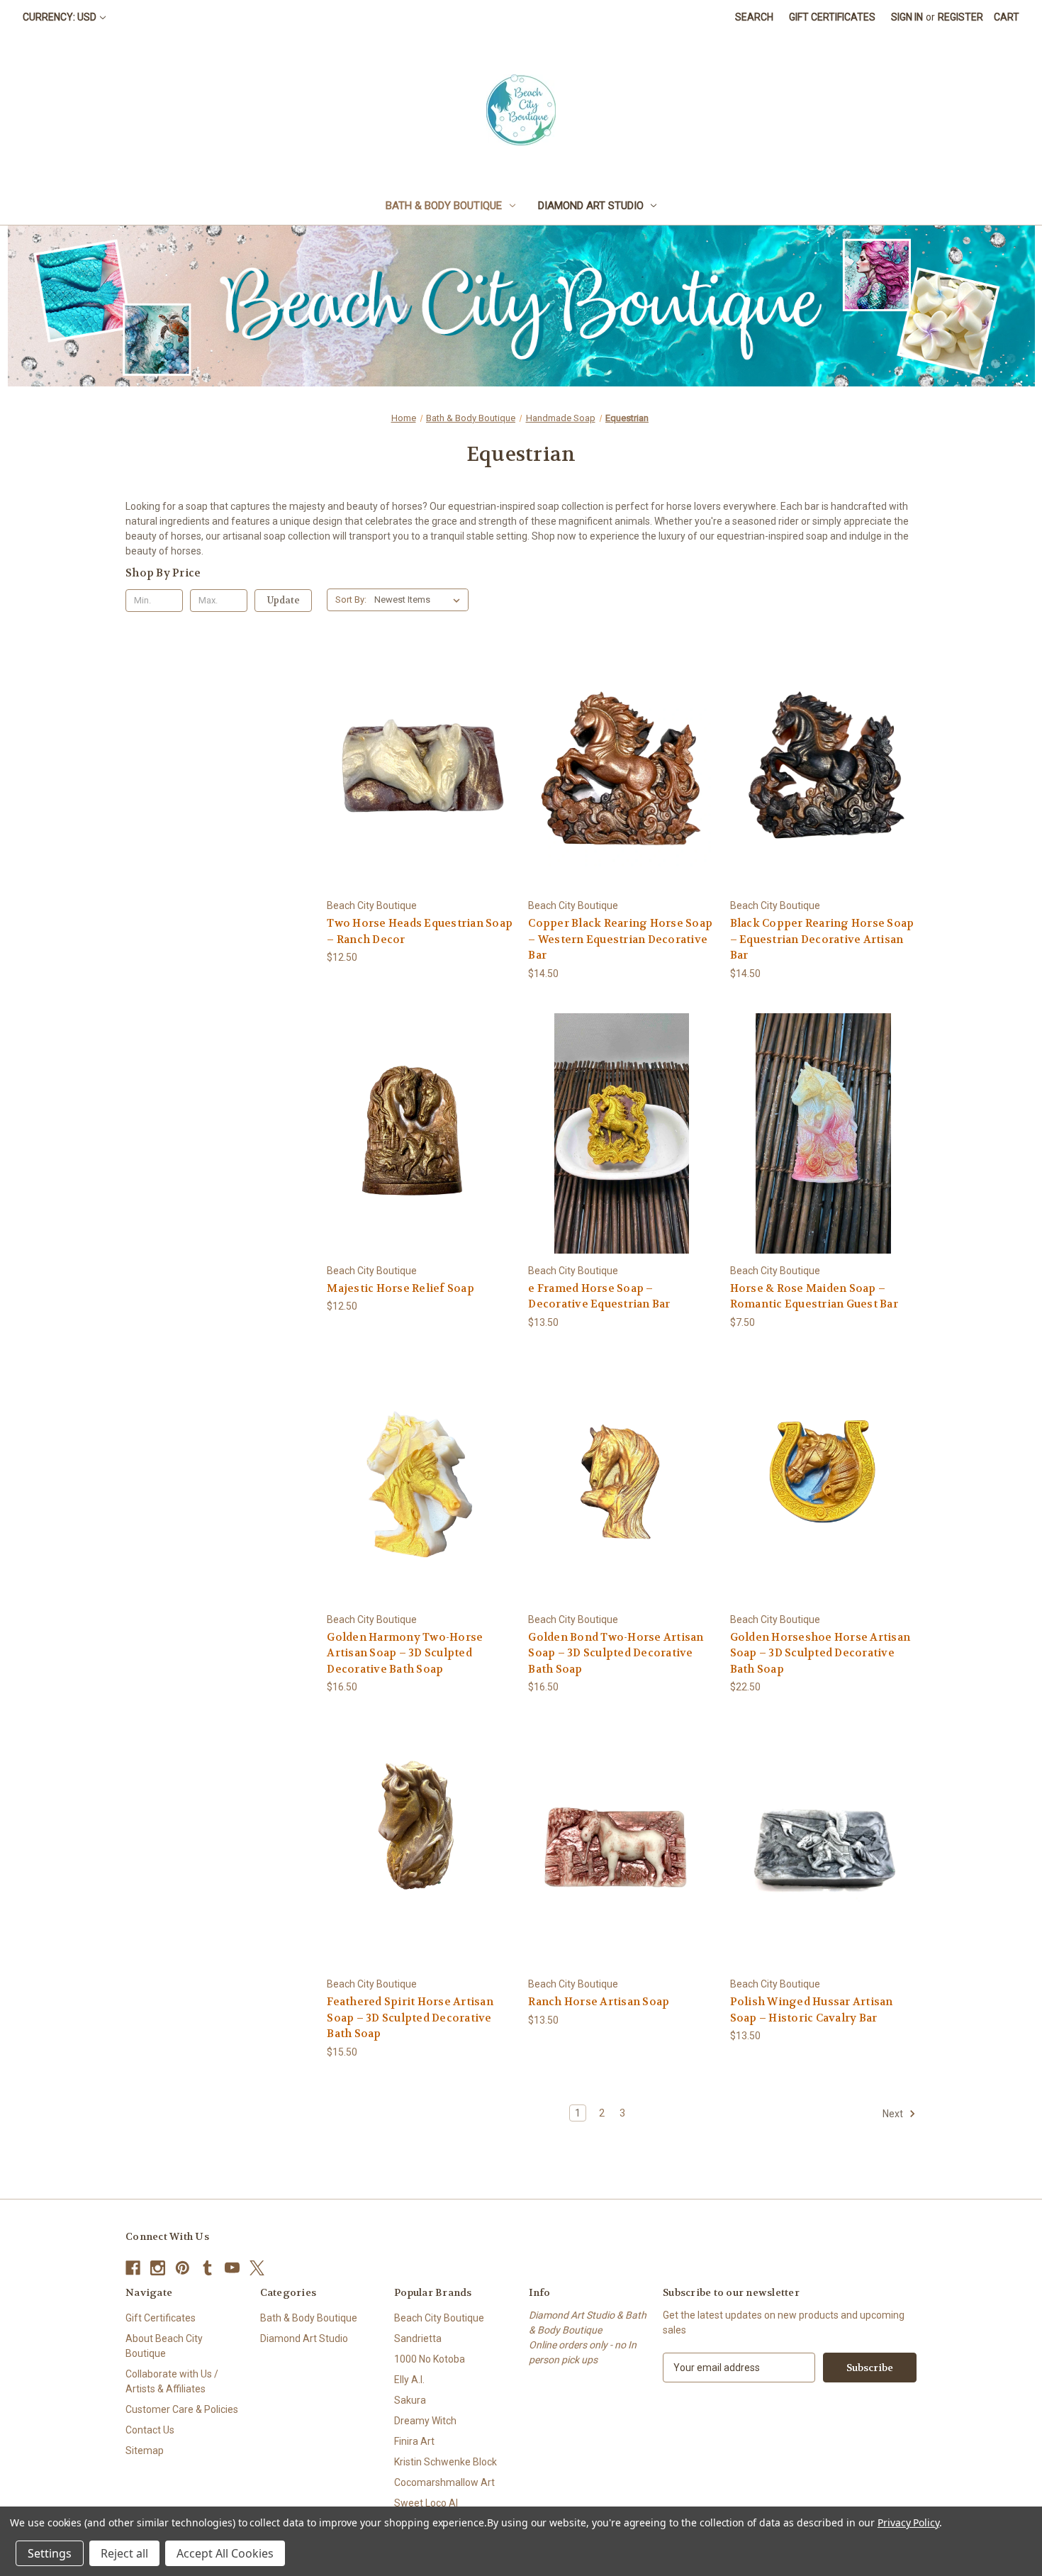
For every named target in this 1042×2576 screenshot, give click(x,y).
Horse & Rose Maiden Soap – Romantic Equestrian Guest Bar (814, 1297)
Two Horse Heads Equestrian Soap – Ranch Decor (420, 931)
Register (960, 17)
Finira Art (414, 2441)
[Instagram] (158, 2268)
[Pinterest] (183, 2268)
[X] (257, 2268)
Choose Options (420, 794)
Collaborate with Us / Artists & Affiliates (172, 2381)
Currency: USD (60, 17)
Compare (416, 769)
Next (894, 2114)
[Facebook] (133, 2268)
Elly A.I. (409, 2380)
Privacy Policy (908, 2522)
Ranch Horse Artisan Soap (599, 2002)
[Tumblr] (207, 2268)
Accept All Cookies (225, 2553)
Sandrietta (418, 2338)
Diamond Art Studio (591, 206)
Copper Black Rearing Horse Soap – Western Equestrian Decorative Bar (620, 939)
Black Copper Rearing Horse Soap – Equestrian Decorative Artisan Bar (822, 939)
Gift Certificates (832, 17)
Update (284, 600)
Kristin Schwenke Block (446, 2462)
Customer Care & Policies (182, 2409)
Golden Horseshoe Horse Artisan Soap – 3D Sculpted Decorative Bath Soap (820, 1653)
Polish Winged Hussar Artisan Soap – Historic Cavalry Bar (812, 2010)
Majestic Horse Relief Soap (400, 1288)
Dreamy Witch (425, 2421)
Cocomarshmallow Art (444, 2482)
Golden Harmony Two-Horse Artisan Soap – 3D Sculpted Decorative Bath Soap (405, 1653)
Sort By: (351, 600)
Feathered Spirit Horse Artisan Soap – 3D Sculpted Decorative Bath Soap (410, 2018)
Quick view (409, 743)
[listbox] (420, 600)
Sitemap (145, 2450)
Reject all (124, 2553)
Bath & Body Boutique (444, 206)
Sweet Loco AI (426, 2503)
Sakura (410, 2400)
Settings (50, 2553)
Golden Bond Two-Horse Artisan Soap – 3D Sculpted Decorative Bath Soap (616, 1653)
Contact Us (150, 2430)
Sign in (907, 17)
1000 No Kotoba (430, 2359)
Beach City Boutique (439, 2318)
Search (754, 17)
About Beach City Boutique (164, 2346)
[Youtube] (232, 2268)
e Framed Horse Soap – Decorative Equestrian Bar (599, 1297)
